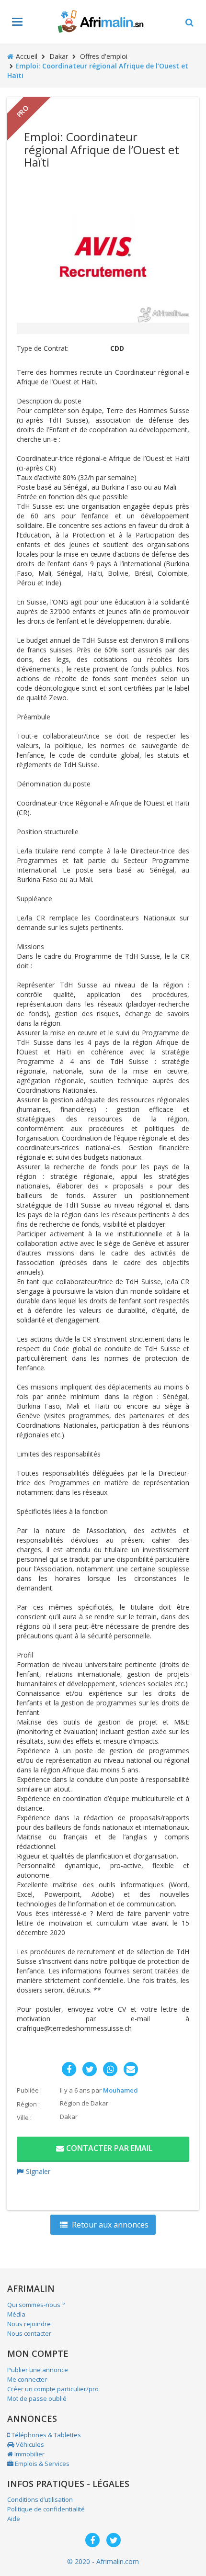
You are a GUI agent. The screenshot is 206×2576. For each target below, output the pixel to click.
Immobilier (29, 2454)
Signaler (38, 2171)
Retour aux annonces (109, 2225)
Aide (14, 2519)
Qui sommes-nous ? (36, 2305)
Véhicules (29, 2444)
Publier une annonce (38, 2370)
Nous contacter (29, 2333)
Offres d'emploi (104, 56)
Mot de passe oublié (37, 2398)
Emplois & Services (41, 2464)
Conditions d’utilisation (40, 2499)
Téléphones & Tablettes (46, 2435)
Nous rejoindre (29, 2324)
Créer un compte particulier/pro (53, 2389)
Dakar (59, 56)
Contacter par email (109, 2148)
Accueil (27, 56)
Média (16, 2314)
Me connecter (27, 2379)
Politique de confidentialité (46, 2509)
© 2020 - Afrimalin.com (103, 2561)
